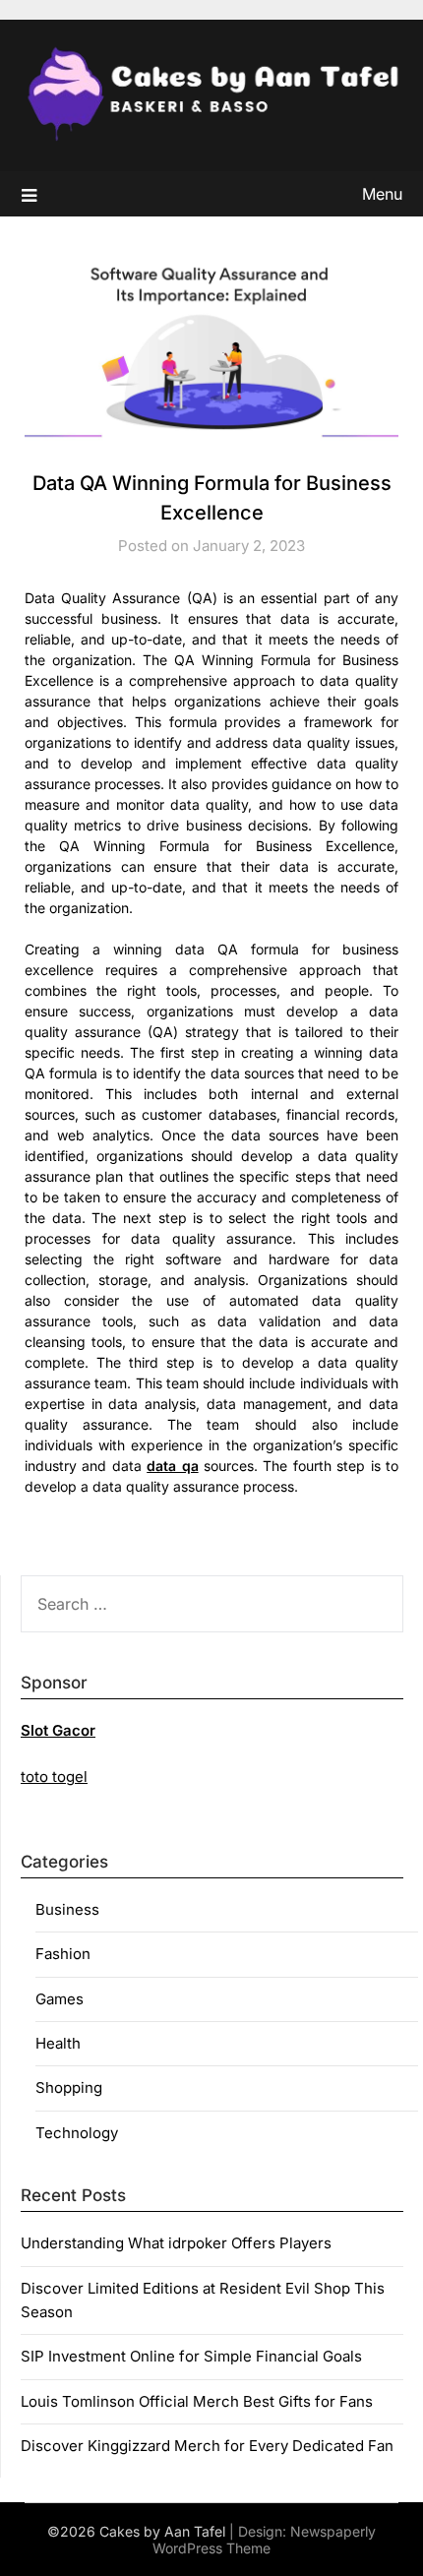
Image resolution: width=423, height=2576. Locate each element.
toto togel (54, 1777)
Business (67, 1909)
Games (60, 1999)
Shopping (69, 2087)
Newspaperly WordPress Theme (264, 2540)
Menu (382, 194)
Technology (77, 2133)
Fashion (63, 1954)
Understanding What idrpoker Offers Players (176, 2243)
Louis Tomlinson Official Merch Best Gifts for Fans (197, 2401)
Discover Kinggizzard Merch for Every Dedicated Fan (207, 2446)
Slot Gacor (58, 1730)
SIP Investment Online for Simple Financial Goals (191, 2356)
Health (58, 2043)
